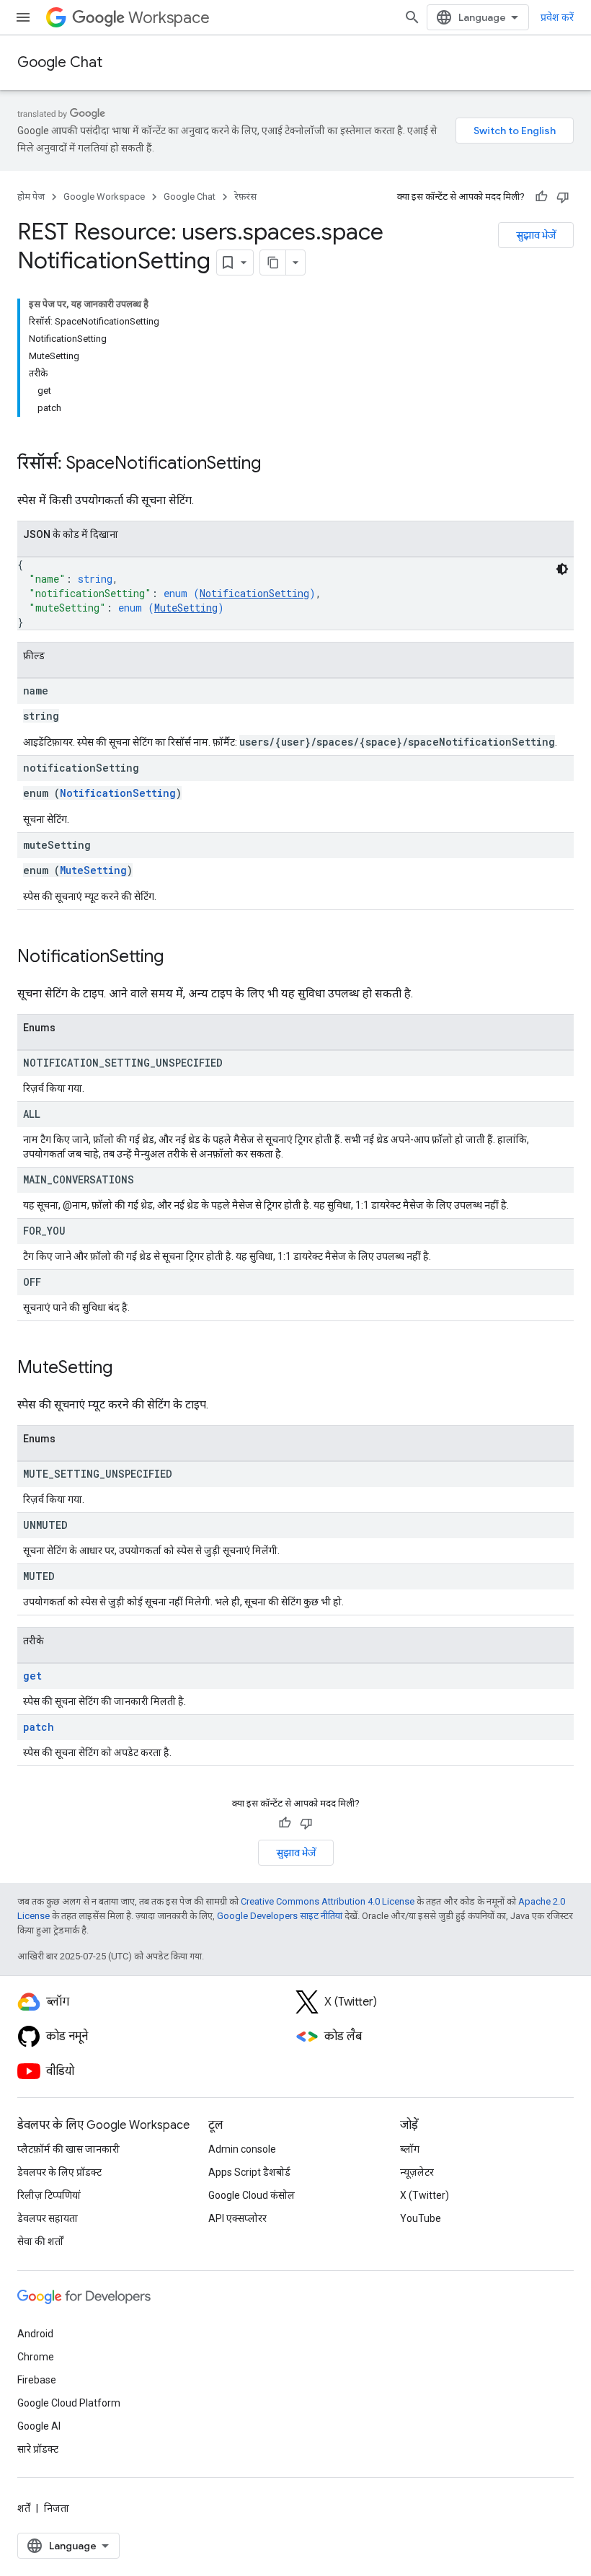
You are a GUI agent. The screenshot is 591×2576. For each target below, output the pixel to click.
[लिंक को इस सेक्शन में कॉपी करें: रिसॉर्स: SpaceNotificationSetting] (275, 464)
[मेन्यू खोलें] (23, 17)
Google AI (39, 2426)
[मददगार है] (541, 197)
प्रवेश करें (557, 17)
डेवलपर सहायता (48, 2218)
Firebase (37, 2380)
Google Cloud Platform (69, 2403)
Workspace (169, 18)
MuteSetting (186, 608)
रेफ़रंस (245, 197)
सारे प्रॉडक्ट (38, 2449)
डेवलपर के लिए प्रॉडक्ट (59, 2172)
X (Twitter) (425, 2195)
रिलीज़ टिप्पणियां (49, 2195)
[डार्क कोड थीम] (562, 569)
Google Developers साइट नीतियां (280, 1916)
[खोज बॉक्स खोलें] (412, 17)
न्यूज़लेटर (417, 2172)
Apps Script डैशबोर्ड (249, 2172)
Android (35, 2334)
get (32, 1676)
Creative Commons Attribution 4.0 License (328, 1901)
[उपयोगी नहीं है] (563, 197)
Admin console (242, 2149)
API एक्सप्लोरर (237, 2218)
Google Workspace (104, 197)
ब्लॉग (410, 2149)
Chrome (36, 2357)
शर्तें (24, 2508)
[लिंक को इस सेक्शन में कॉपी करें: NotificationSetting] (178, 958)
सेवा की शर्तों (40, 2241)
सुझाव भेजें (536, 235)
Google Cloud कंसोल (252, 2195)
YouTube (421, 2218)
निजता (57, 2508)
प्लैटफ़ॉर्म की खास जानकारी (68, 2149)
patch (39, 1727)
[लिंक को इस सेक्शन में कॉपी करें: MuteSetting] (127, 1369)
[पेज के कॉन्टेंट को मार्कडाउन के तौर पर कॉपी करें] (273, 263)
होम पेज (31, 197)
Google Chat (60, 62)
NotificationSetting (254, 593)
